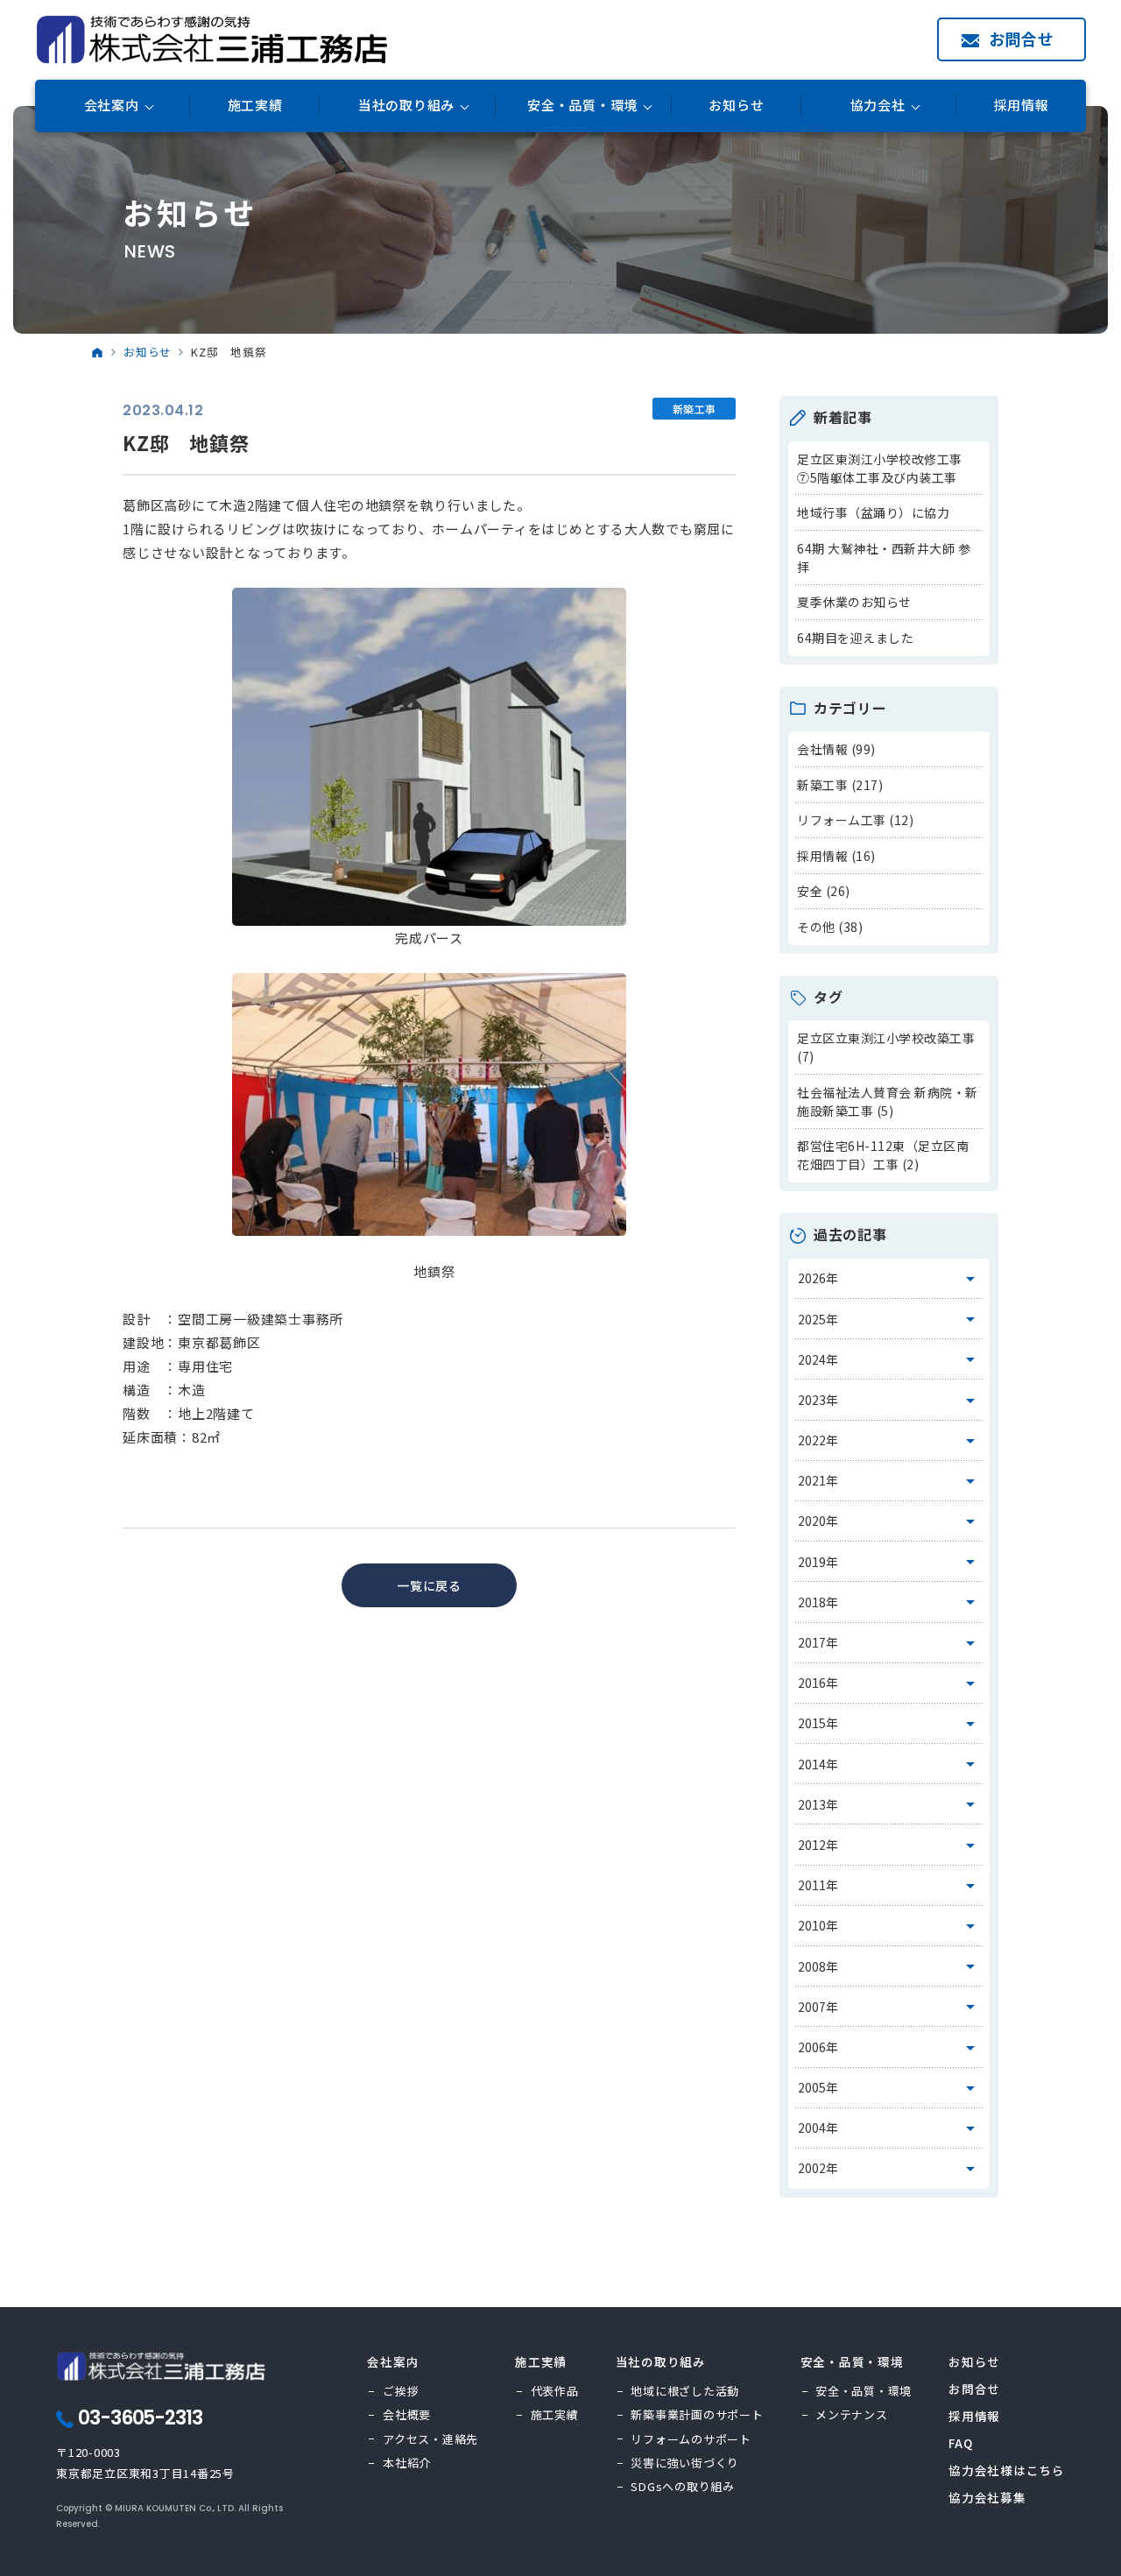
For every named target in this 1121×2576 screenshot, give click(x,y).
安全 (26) (824, 891)
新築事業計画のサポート (697, 2414)
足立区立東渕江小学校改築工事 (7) (886, 1047)
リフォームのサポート (691, 2439)
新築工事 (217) (840, 785)
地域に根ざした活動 (685, 2391)
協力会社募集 (987, 2497)
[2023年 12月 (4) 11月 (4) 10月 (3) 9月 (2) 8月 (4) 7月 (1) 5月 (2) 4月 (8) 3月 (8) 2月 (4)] (889, 1400)
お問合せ (1022, 39)
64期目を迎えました (855, 638)
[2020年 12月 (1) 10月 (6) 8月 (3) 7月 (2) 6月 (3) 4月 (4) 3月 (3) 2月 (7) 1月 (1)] (889, 1521)
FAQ (960, 2443)
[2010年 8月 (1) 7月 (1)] (889, 1926)
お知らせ (736, 106)
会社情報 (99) (836, 749)
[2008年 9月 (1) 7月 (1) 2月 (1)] (889, 1966)
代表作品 (555, 2391)
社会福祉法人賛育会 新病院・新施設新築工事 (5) (888, 1101)
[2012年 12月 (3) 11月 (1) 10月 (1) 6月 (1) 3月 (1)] (889, 1845)
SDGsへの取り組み (683, 2486)
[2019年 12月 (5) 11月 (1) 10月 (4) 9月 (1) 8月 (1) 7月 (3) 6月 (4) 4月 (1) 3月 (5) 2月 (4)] (889, 1562)
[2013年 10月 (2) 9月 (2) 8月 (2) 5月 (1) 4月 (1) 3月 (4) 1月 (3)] (889, 1804)
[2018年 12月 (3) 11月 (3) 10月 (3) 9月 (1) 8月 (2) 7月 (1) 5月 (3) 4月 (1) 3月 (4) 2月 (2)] (889, 1602)
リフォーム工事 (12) (855, 820)
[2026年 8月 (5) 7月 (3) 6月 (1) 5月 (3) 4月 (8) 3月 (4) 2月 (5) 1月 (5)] (889, 1279)
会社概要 (407, 2414)
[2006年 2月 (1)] (889, 2047)
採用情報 (1022, 106)
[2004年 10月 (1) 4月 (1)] (889, 2128)
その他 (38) (830, 927)
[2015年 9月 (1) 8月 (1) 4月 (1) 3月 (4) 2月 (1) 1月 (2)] (889, 1724)
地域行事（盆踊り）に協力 (873, 512)
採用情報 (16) (836, 856)
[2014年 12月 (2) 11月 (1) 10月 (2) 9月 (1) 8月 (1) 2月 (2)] (889, 1764)
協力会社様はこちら (1007, 2470)
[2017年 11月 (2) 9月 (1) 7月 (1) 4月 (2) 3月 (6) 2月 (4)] (889, 1643)
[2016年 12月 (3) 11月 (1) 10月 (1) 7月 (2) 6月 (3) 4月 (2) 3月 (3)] (889, 1683)
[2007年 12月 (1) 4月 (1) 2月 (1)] (889, 2007)
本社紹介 (407, 2463)
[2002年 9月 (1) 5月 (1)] (889, 2169)
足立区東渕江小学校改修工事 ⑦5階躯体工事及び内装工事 (886, 468)
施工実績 (255, 106)
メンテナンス (852, 2414)
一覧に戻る (429, 1585)
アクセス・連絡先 (430, 2439)
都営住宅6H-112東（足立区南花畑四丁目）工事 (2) (883, 1155)
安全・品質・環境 (864, 2391)
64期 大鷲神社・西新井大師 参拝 (884, 558)
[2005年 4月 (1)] (889, 2088)
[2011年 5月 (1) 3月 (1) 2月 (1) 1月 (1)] (889, 1886)
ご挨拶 (401, 2391)
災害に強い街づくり (685, 2463)
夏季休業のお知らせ (854, 602)
